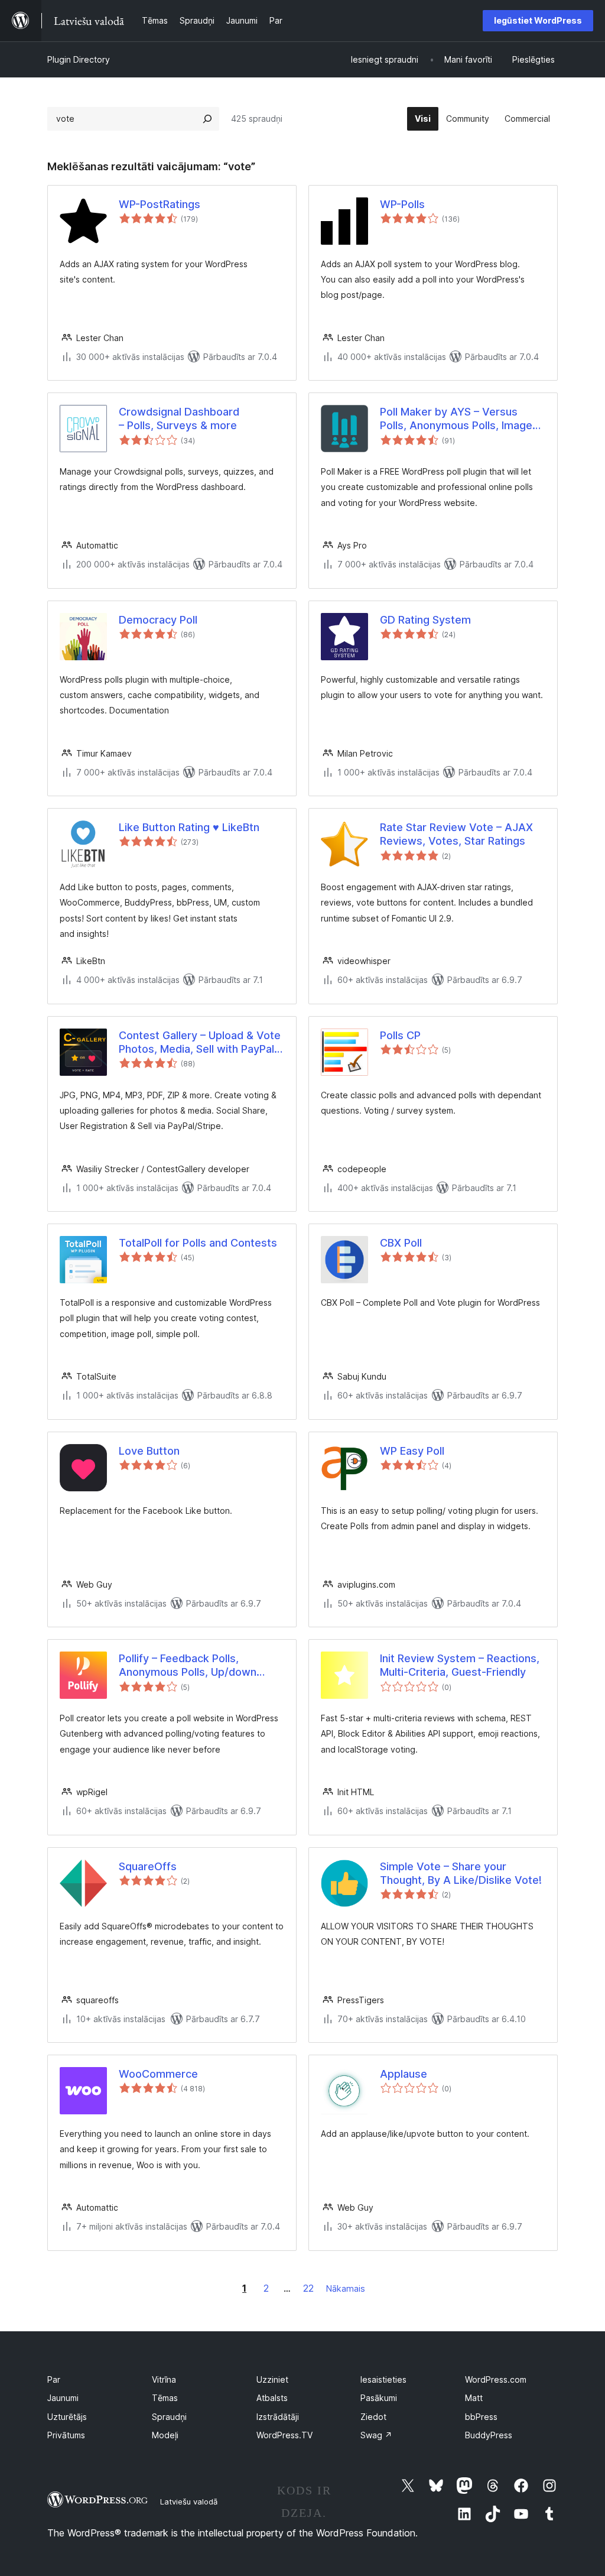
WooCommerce (158, 2074)
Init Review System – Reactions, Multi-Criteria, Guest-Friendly (460, 1665)
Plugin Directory (79, 59)
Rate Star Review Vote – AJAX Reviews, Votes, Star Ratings (456, 834)
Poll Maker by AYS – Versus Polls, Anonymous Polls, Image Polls (456, 419)
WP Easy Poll (412, 1451)
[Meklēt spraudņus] (207, 119)
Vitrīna (164, 2379)
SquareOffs (148, 1866)
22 (308, 2288)
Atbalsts (272, 2398)
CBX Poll (401, 1243)
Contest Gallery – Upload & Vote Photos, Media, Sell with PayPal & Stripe (201, 1043)
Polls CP (400, 1035)
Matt (474, 2398)
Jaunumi (63, 2398)
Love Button (149, 1451)
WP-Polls (402, 204)
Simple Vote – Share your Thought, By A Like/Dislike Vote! (461, 1873)
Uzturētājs (67, 2417)
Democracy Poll (158, 620)
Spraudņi (169, 2417)
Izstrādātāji (278, 2417)
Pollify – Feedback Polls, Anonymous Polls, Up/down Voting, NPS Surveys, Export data (190, 1666)
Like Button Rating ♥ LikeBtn (189, 827)
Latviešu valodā (189, 2502)
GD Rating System (425, 620)
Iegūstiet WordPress (538, 20)
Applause (404, 2074)
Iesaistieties (383, 2379)
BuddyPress (489, 2435)
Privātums (66, 2435)
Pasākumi (379, 2398)
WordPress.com (496, 2379)
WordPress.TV (284, 2435)
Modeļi (165, 2435)
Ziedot (373, 2417)
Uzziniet (272, 2379)
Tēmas (165, 2398)
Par (54, 2379)
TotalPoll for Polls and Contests (198, 1243)
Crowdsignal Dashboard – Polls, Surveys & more (179, 418)
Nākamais (346, 2288)
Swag (376, 2435)
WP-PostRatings (160, 204)
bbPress (481, 2417)
